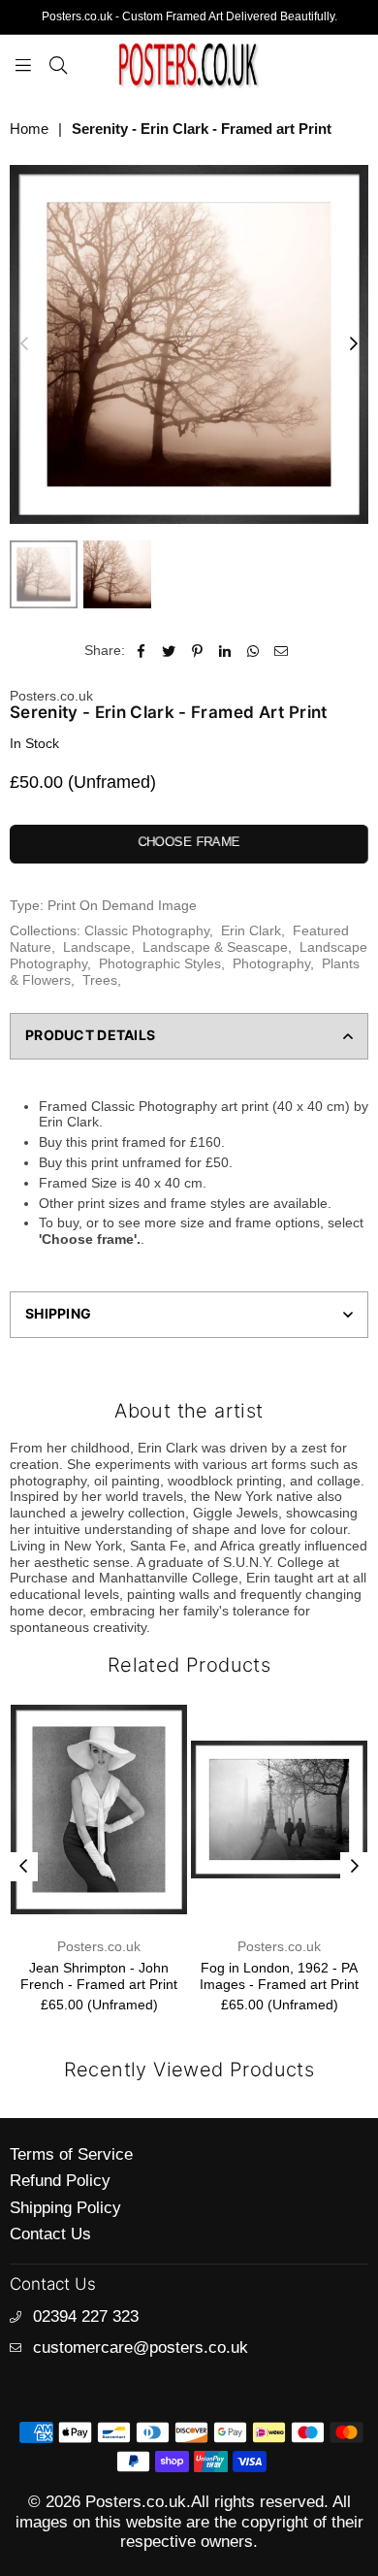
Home (29, 129)
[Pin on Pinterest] (197, 651)
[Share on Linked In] (225, 651)
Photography (271, 963)
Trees (100, 980)
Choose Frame (189, 842)
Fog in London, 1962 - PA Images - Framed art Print (119, 1976)
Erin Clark (251, 930)
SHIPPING (58, 1313)
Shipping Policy (65, 2208)
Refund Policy (60, 2181)
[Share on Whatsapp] (253, 651)
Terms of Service (71, 2154)
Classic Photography (147, 930)
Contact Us (50, 2234)
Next (354, 344)
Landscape (97, 947)
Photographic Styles (160, 963)
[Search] (58, 64)
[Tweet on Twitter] (169, 651)
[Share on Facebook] (141, 651)
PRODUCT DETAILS (90, 1035)
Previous (24, 344)
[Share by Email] (282, 651)
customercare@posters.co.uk (141, 2348)
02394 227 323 (86, 2316)
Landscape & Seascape (215, 947)
